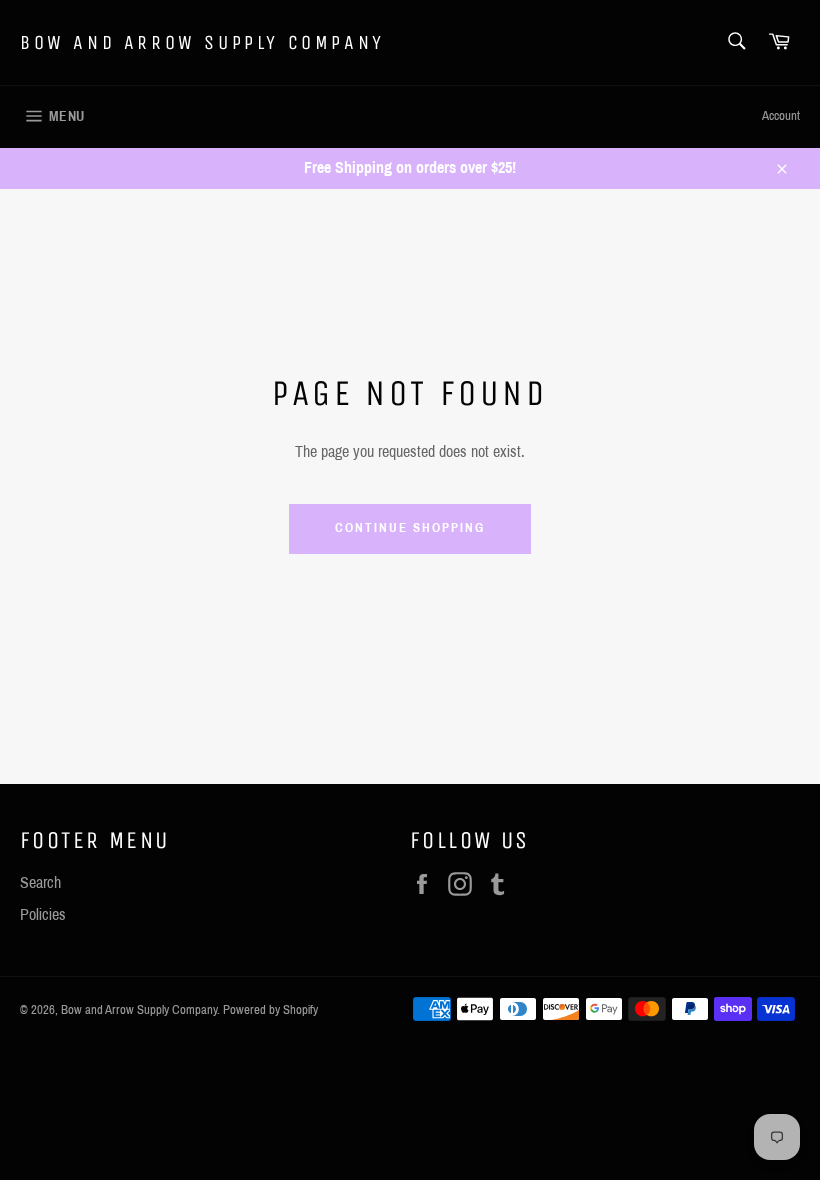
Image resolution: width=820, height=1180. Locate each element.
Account (781, 116)
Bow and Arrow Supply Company (202, 42)
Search (40, 882)
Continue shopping (409, 528)
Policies (43, 914)
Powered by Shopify (270, 1010)
